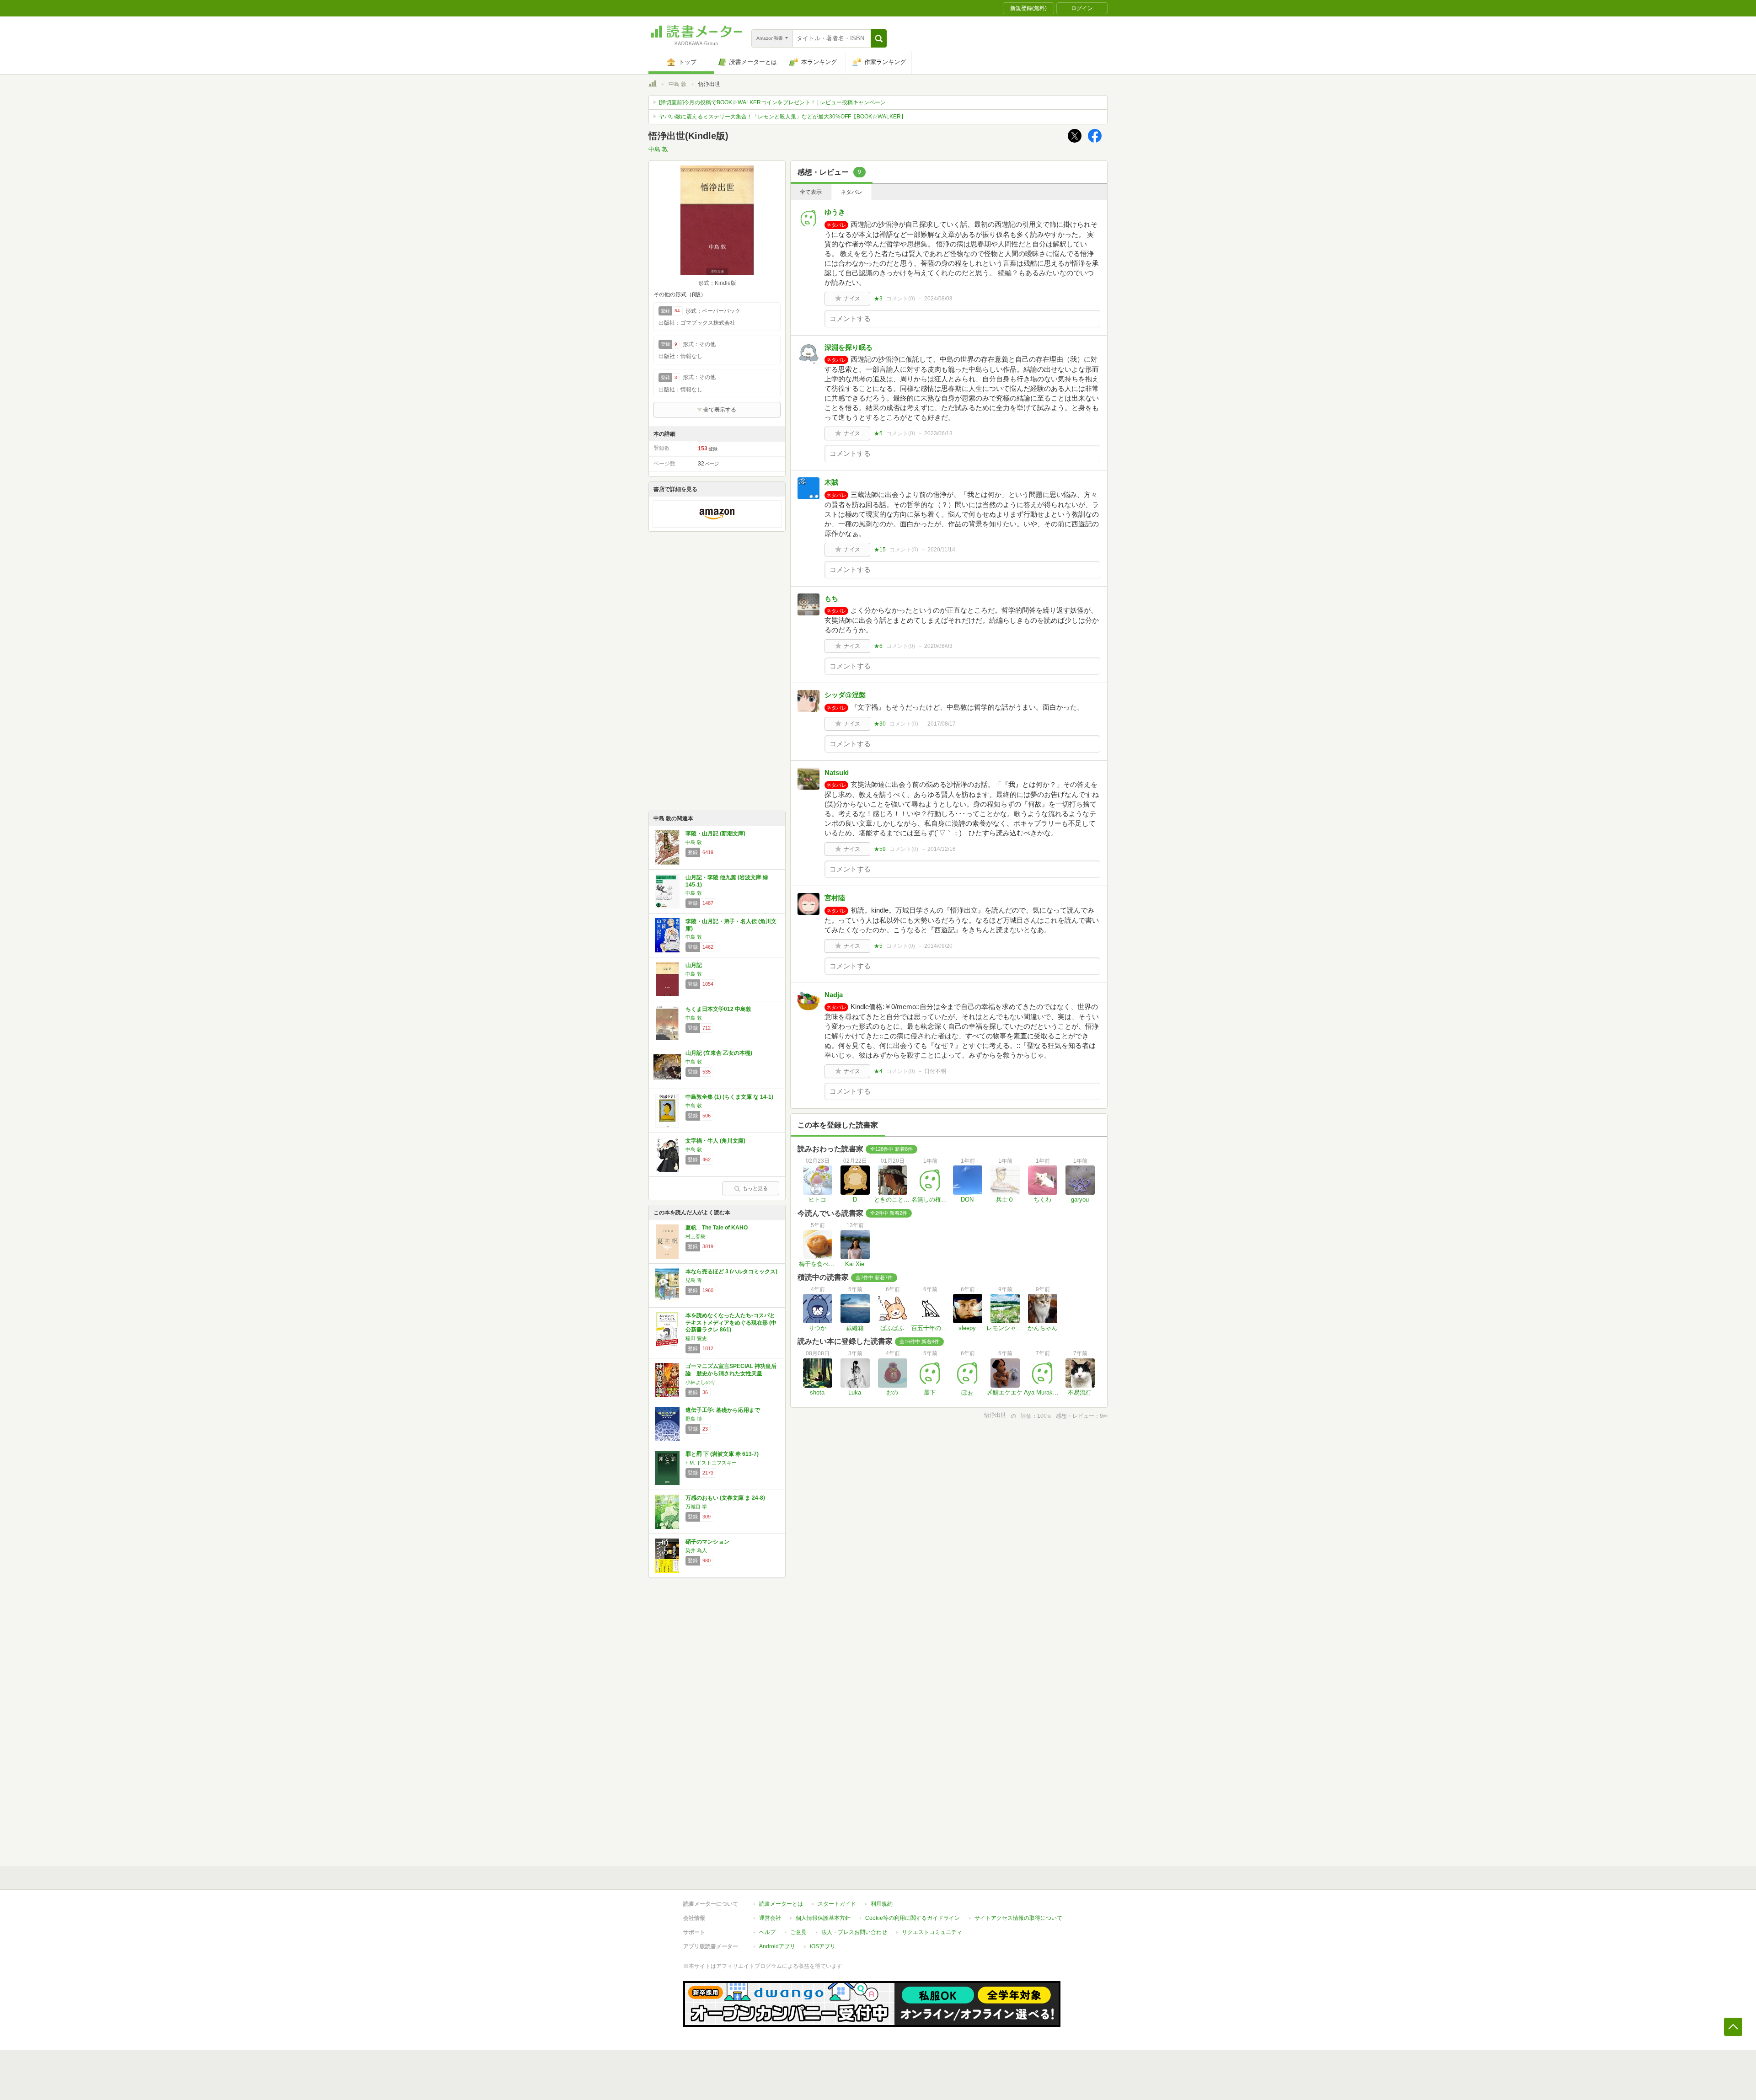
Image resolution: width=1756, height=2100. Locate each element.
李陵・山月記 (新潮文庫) (715, 834)
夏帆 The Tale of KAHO (717, 1228)
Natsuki (837, 772)
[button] (879, 38)
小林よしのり (701, 1382)
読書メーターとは (781, 1904)
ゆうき (835, 212)
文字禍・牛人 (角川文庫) (715, 1141)
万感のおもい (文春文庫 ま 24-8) (725, 1498)
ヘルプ (767, 1932)
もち (831, 598)
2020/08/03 (938, 646)
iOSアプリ (823, 1946)
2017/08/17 (942, 724)
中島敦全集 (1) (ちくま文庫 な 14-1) (729, 1097)
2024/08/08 (938, 299)
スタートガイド (837, 1904)
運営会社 (770, 1918)
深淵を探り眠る (849, 347)
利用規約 (882, 1904)
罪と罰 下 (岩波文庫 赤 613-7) (722, 1454)
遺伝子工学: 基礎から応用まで (723, 1410)
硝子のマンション (707, 1542)
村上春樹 (696, 1236)
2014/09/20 (938, 946)
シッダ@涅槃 (845, 695)
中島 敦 (677, 84)
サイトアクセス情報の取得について (1018, 1918)
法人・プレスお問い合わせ (854, 1932)
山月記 (694, 965)
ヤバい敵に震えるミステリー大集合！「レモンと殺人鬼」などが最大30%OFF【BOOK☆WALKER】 (783, 117)
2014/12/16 (942, 849)
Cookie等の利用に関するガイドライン (913, 1918)
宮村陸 (835, 898)
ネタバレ (851, 192)
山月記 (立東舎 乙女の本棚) (719, 1053)
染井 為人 (696, 1550)
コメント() (901, 299)
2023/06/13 (938, 433)
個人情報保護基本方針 (823, 1918)
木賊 (831, 482)
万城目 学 (696, 1507)
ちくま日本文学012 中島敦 (718, 1009)
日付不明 (935, 1071)
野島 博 (694, 1419)
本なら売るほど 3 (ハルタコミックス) (731, 1272)
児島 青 (694, 1280)
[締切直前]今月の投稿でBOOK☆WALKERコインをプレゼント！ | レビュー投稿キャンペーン (772, 102)
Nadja (834, 995)
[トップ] (653, 85)
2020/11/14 (941, 550)
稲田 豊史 (696, 1338)
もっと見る (755, 1188)
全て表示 (811, 192)
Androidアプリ (777, 1946)
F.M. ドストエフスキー (711, 1463)
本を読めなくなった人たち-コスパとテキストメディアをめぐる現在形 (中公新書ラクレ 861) (731, 1323)
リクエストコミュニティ (932, 1932)
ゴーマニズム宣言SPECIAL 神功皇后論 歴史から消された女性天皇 (731, 1370)
